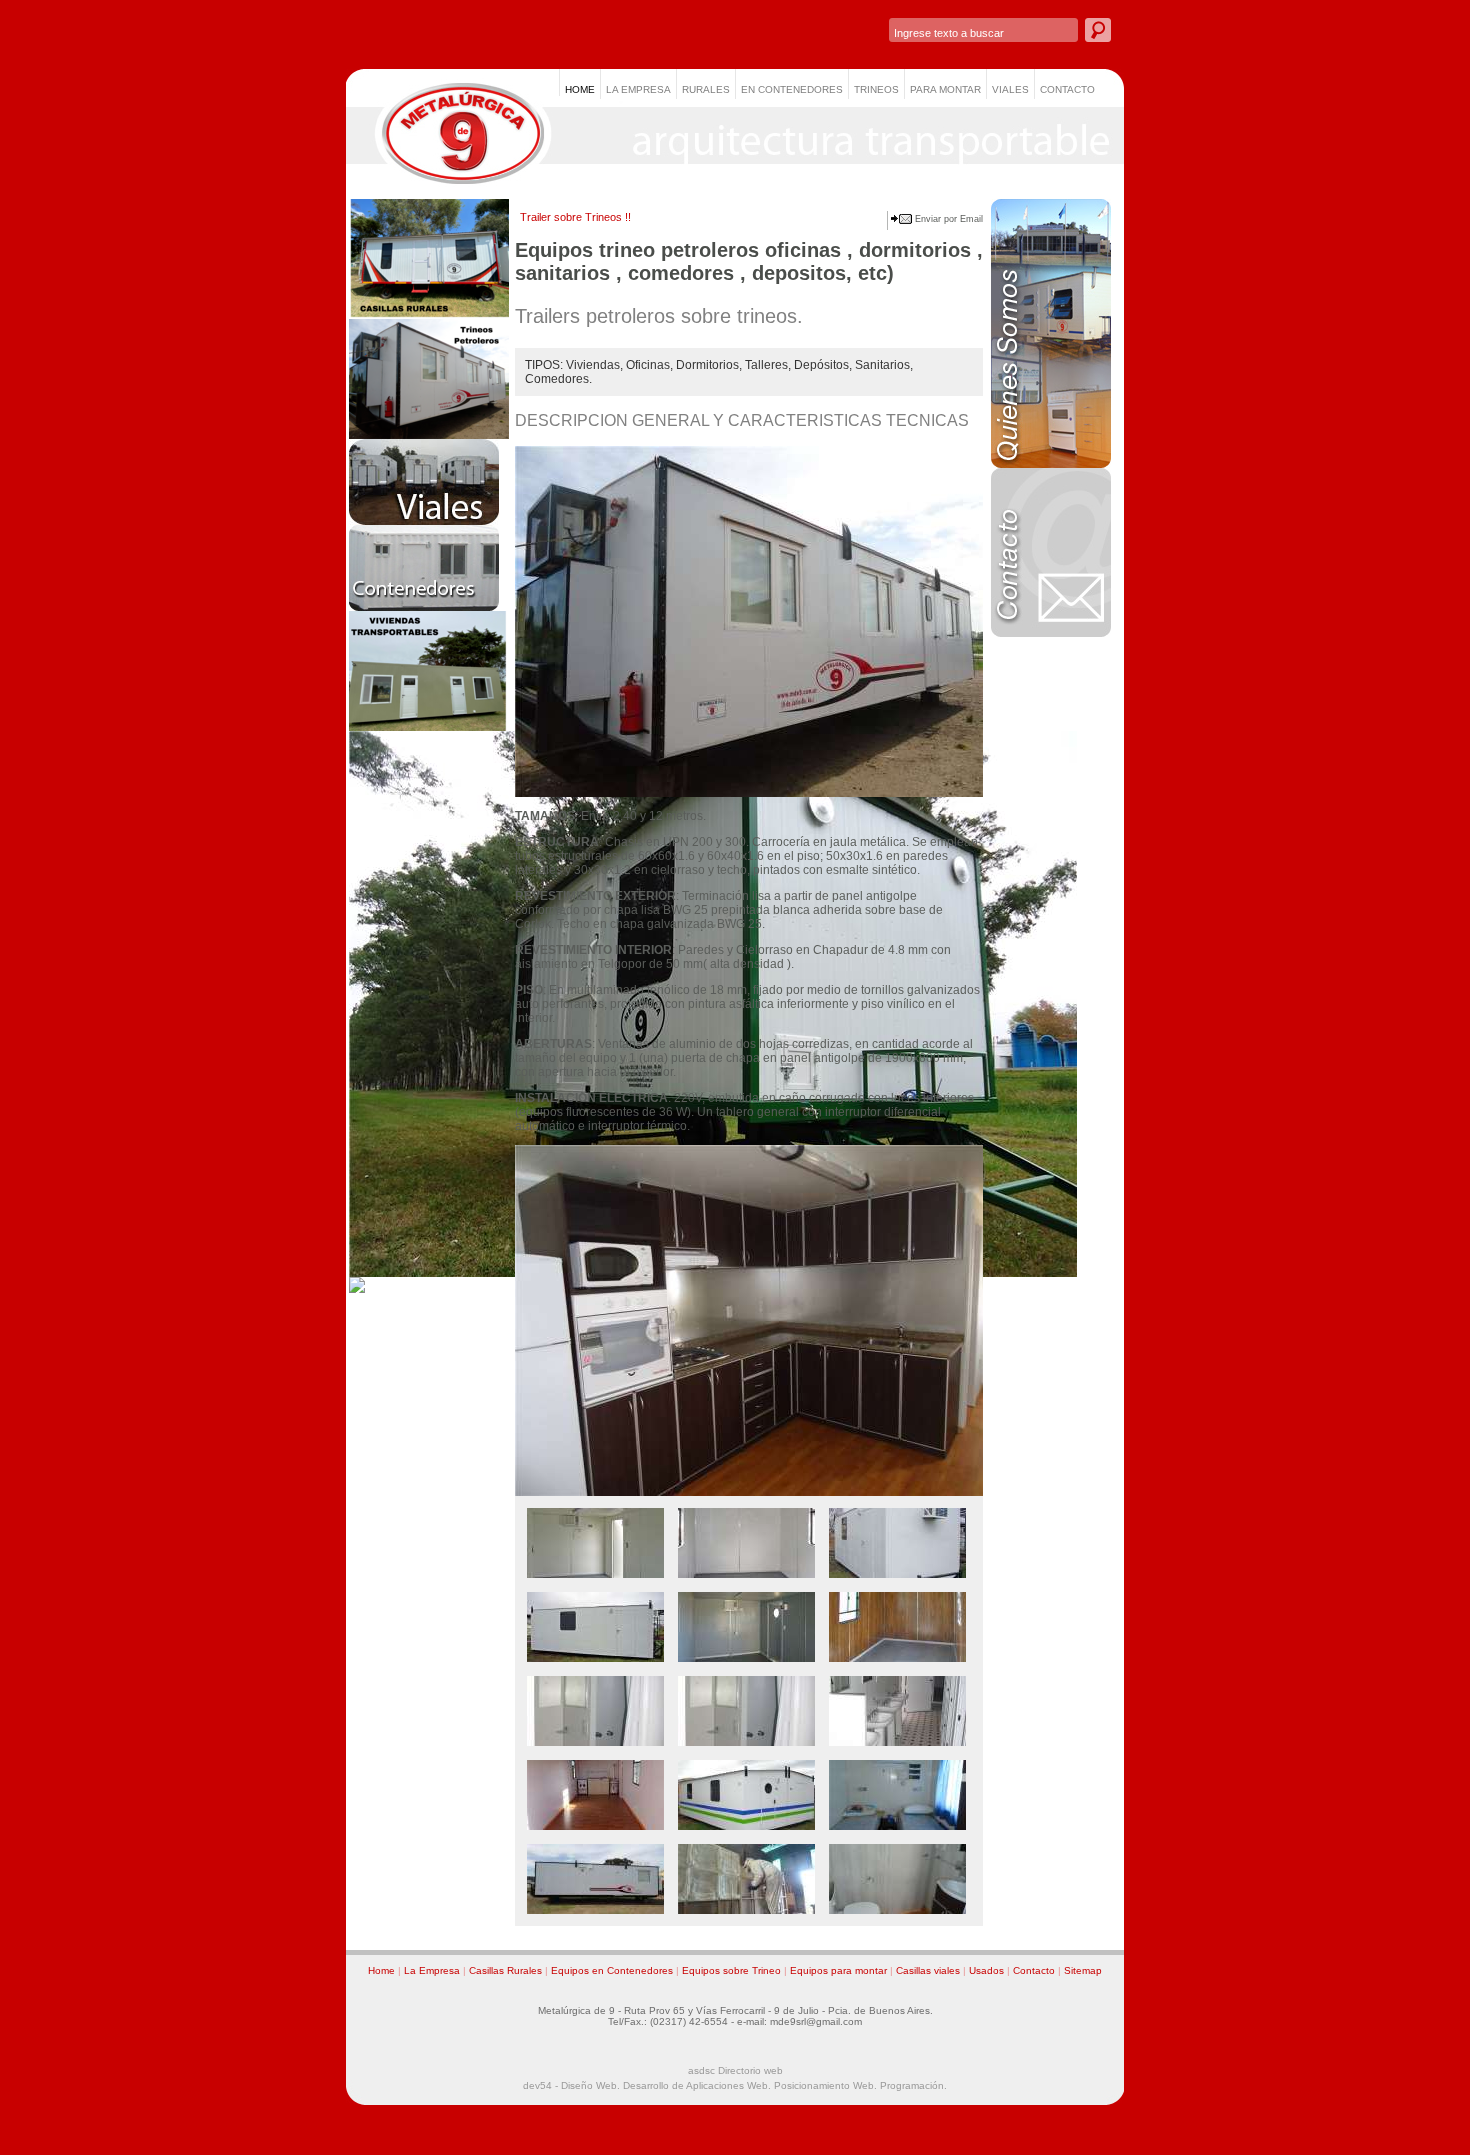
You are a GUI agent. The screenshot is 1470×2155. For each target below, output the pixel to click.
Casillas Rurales (505, 1970)
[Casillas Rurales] (429, 315)
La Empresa (432, 1970)
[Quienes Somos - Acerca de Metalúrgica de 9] (1051, 464)
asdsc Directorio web (735, 2070)
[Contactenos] (1051, 633)
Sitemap (1083, 1970)
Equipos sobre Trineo (731, 1970)
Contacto (1034, 1970)
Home (381, 1970)
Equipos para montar (838, 1970)
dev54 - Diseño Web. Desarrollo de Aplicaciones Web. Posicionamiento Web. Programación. (735, 2085)
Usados (986, 1970)
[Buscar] (1098, 30)
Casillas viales (928, 1970)
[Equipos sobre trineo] (429, 435)
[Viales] (424, 521)
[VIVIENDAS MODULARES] (429, 727)
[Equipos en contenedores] (424, 607)
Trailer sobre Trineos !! (575, 217)
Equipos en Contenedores (612, 1970)
